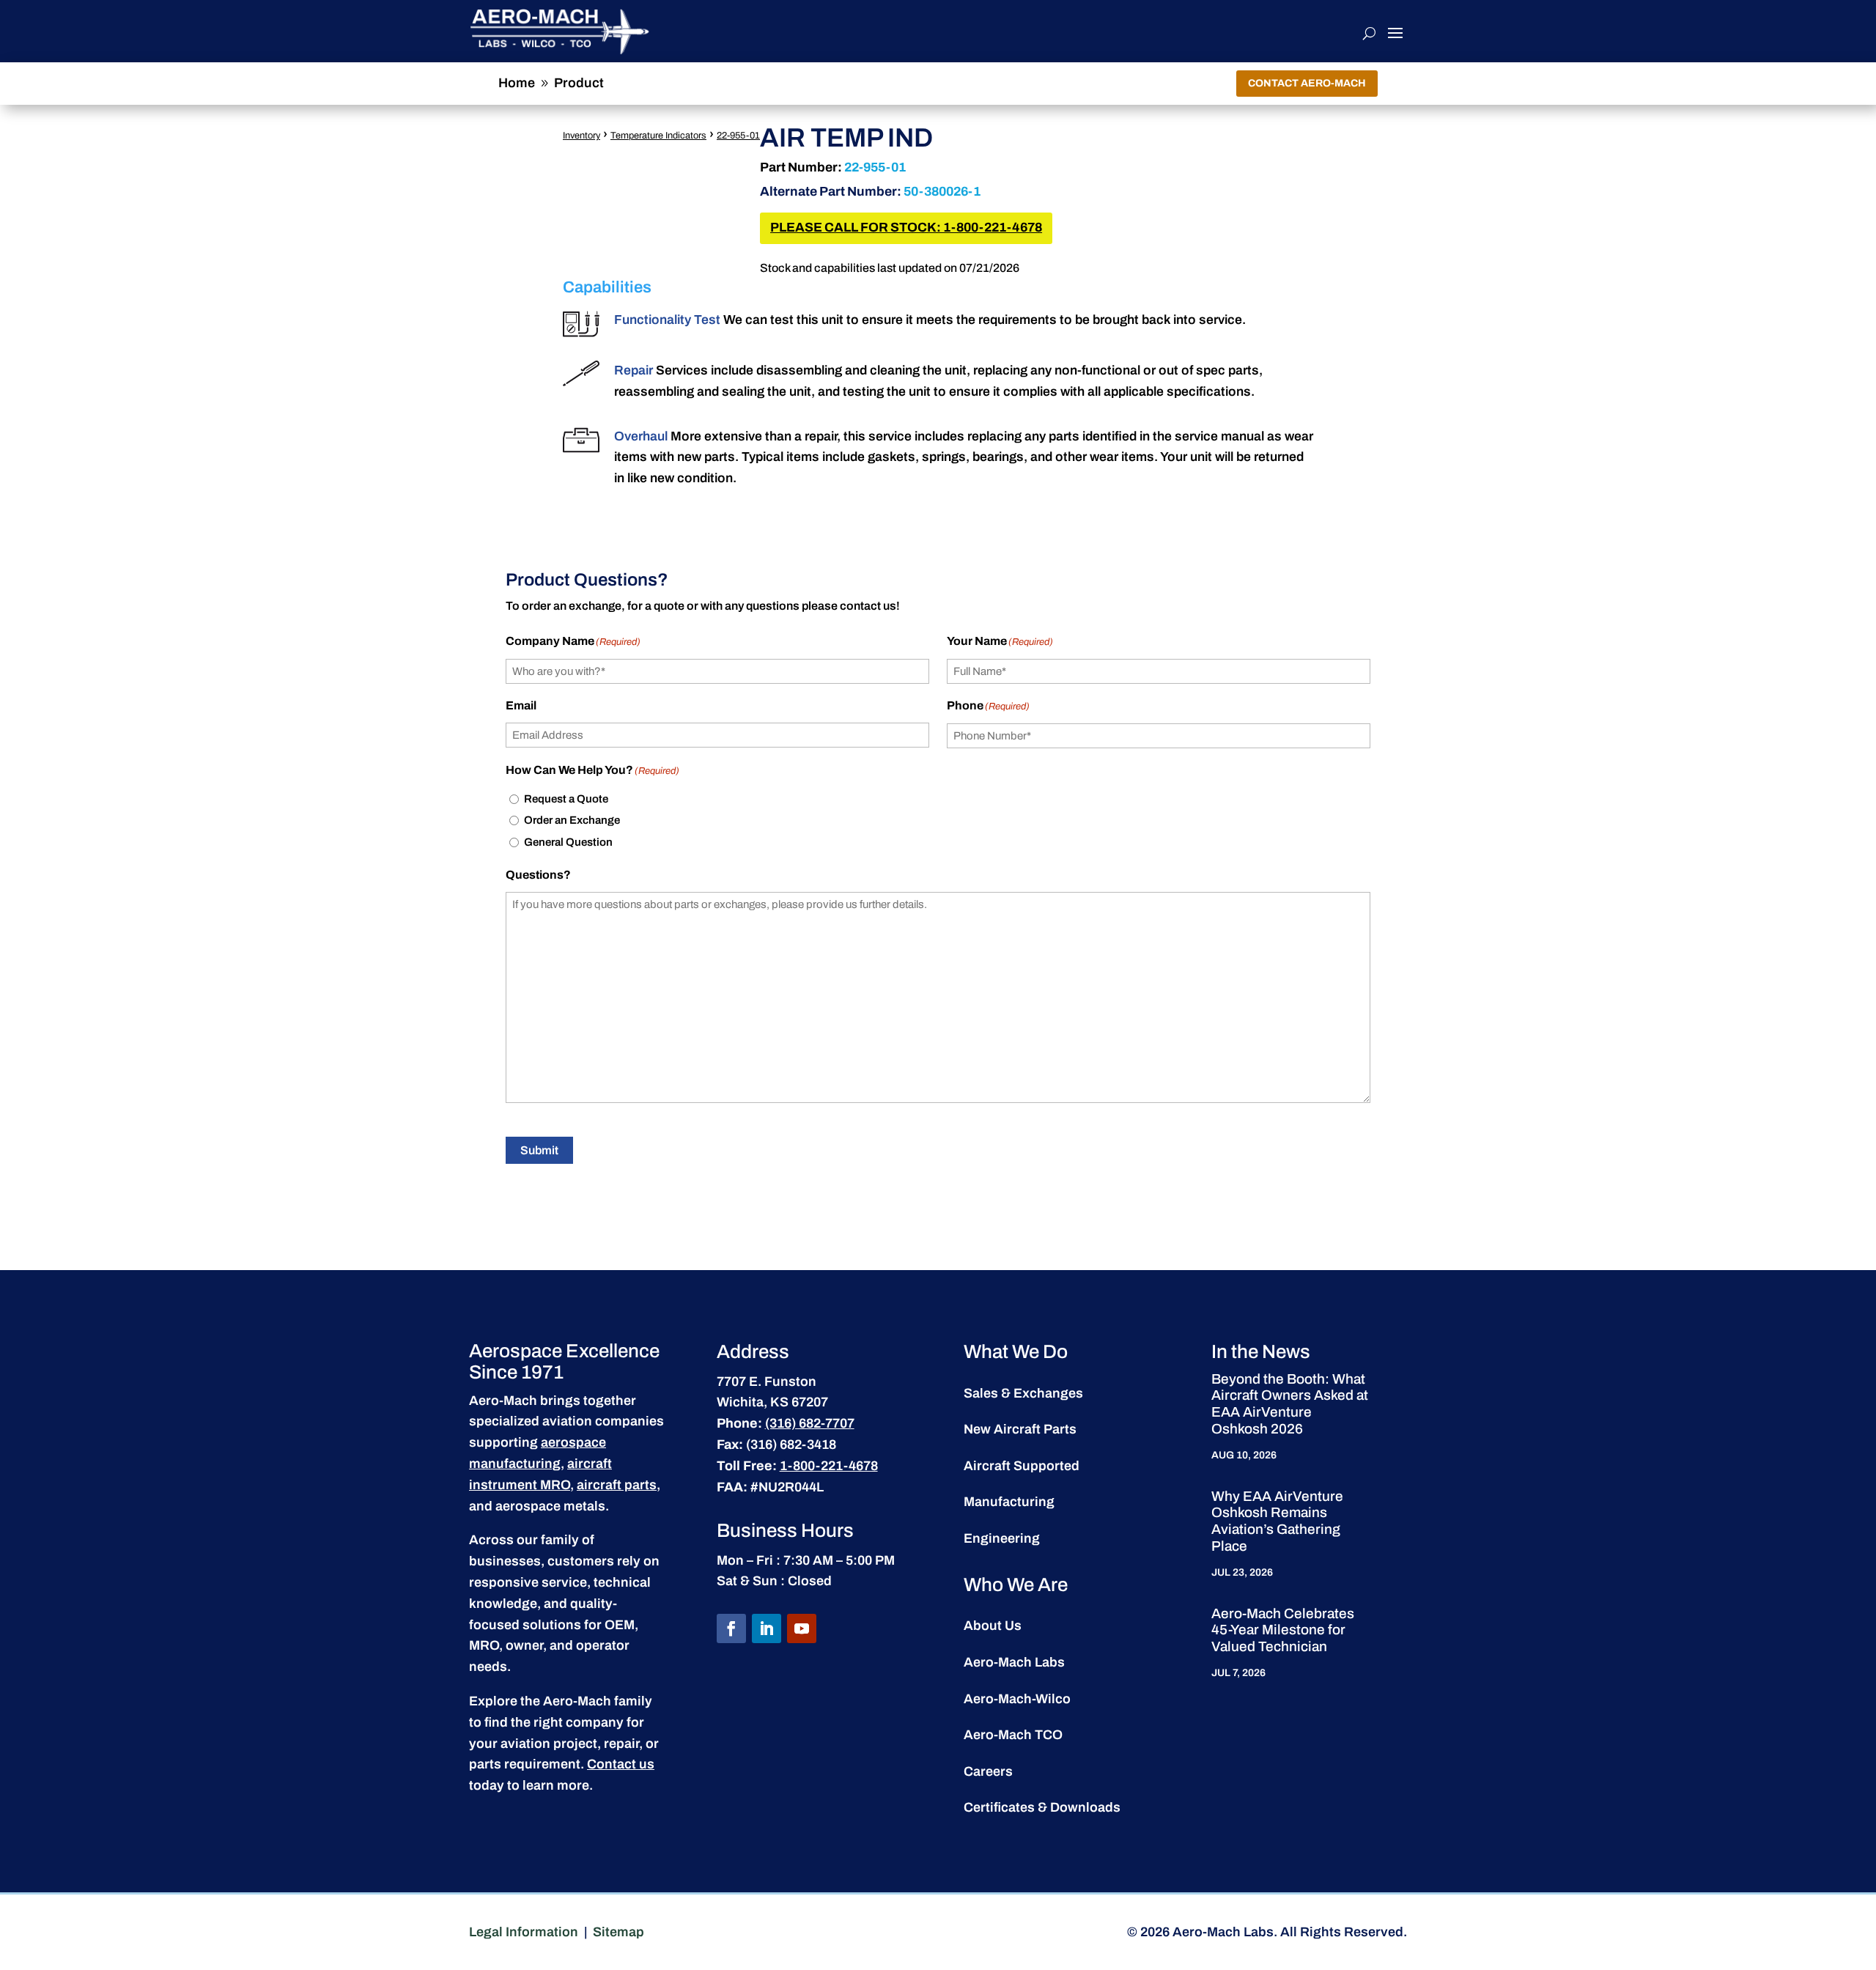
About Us (993, 1626)
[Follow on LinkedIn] (767, 1628)
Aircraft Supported (1022, 1466)
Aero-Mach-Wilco (1017, 1699)
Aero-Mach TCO (1013, 1735)
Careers (988, 1771)
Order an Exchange (572, 820)
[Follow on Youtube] (802, 1628)
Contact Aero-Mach (1307, 83)
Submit (539, 1150)
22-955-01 (738, 136)
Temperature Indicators (658, 136)
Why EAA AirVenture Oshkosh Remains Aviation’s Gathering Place (1277, 1521)
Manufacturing (1009, 1502)
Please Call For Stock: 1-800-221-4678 (906, 228)
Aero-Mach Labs (1014, 1662)
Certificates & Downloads (1042, 1807)
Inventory (581, 136)
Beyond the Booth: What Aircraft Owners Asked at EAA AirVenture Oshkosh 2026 (1290, 1404)
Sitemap (618, 1932)
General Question (568, 842)
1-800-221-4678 (829, 1466)
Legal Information (524, 1932)
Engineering (1002, 1538)
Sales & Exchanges (1023, 1393)
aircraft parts (617, 1485)
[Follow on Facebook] (731, 1628)
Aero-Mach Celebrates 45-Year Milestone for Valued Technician (1283, 1630)
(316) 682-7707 (810, 1423)
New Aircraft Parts (1020, 1429)
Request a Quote (566, 799)
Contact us (621, 1764)
